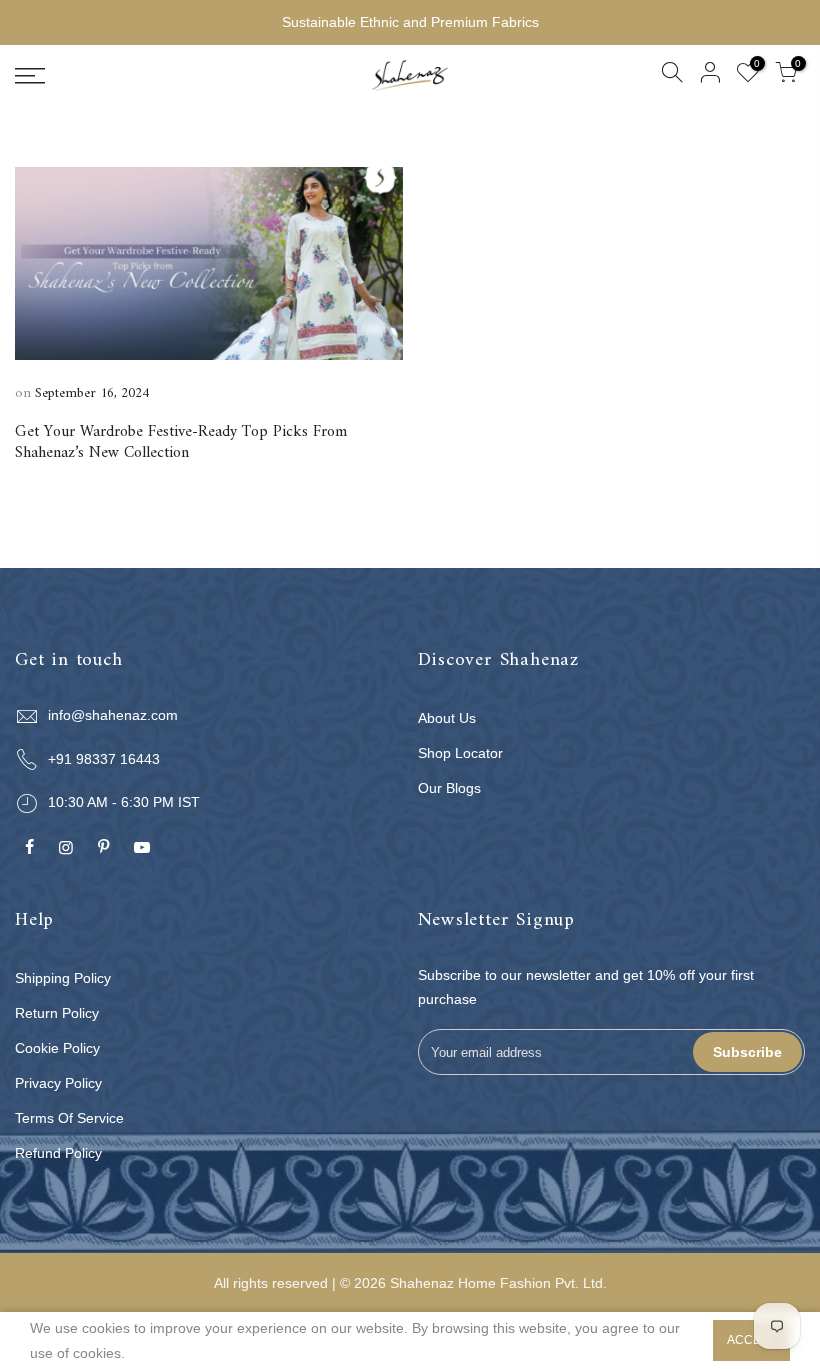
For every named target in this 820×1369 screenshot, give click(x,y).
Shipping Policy (63, 978)
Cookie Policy (57, 1048)
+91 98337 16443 (104, 759)
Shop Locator (460, 753)
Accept (751, 1340)
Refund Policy (58, 1153)
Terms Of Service (69, 1118)
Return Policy (57, 1013)
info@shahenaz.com (113, 715)
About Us (447, 718)
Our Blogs (449, 788)
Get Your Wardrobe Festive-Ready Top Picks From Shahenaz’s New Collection (181, 442)
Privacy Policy (58, 1083)
